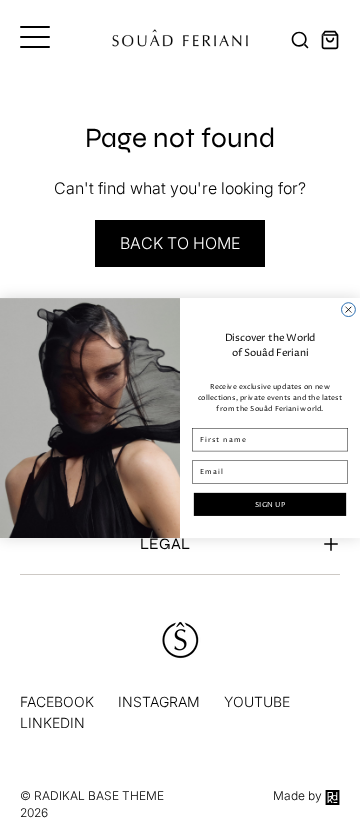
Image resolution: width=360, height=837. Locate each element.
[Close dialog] (349, 310)
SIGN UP (270, 505)
